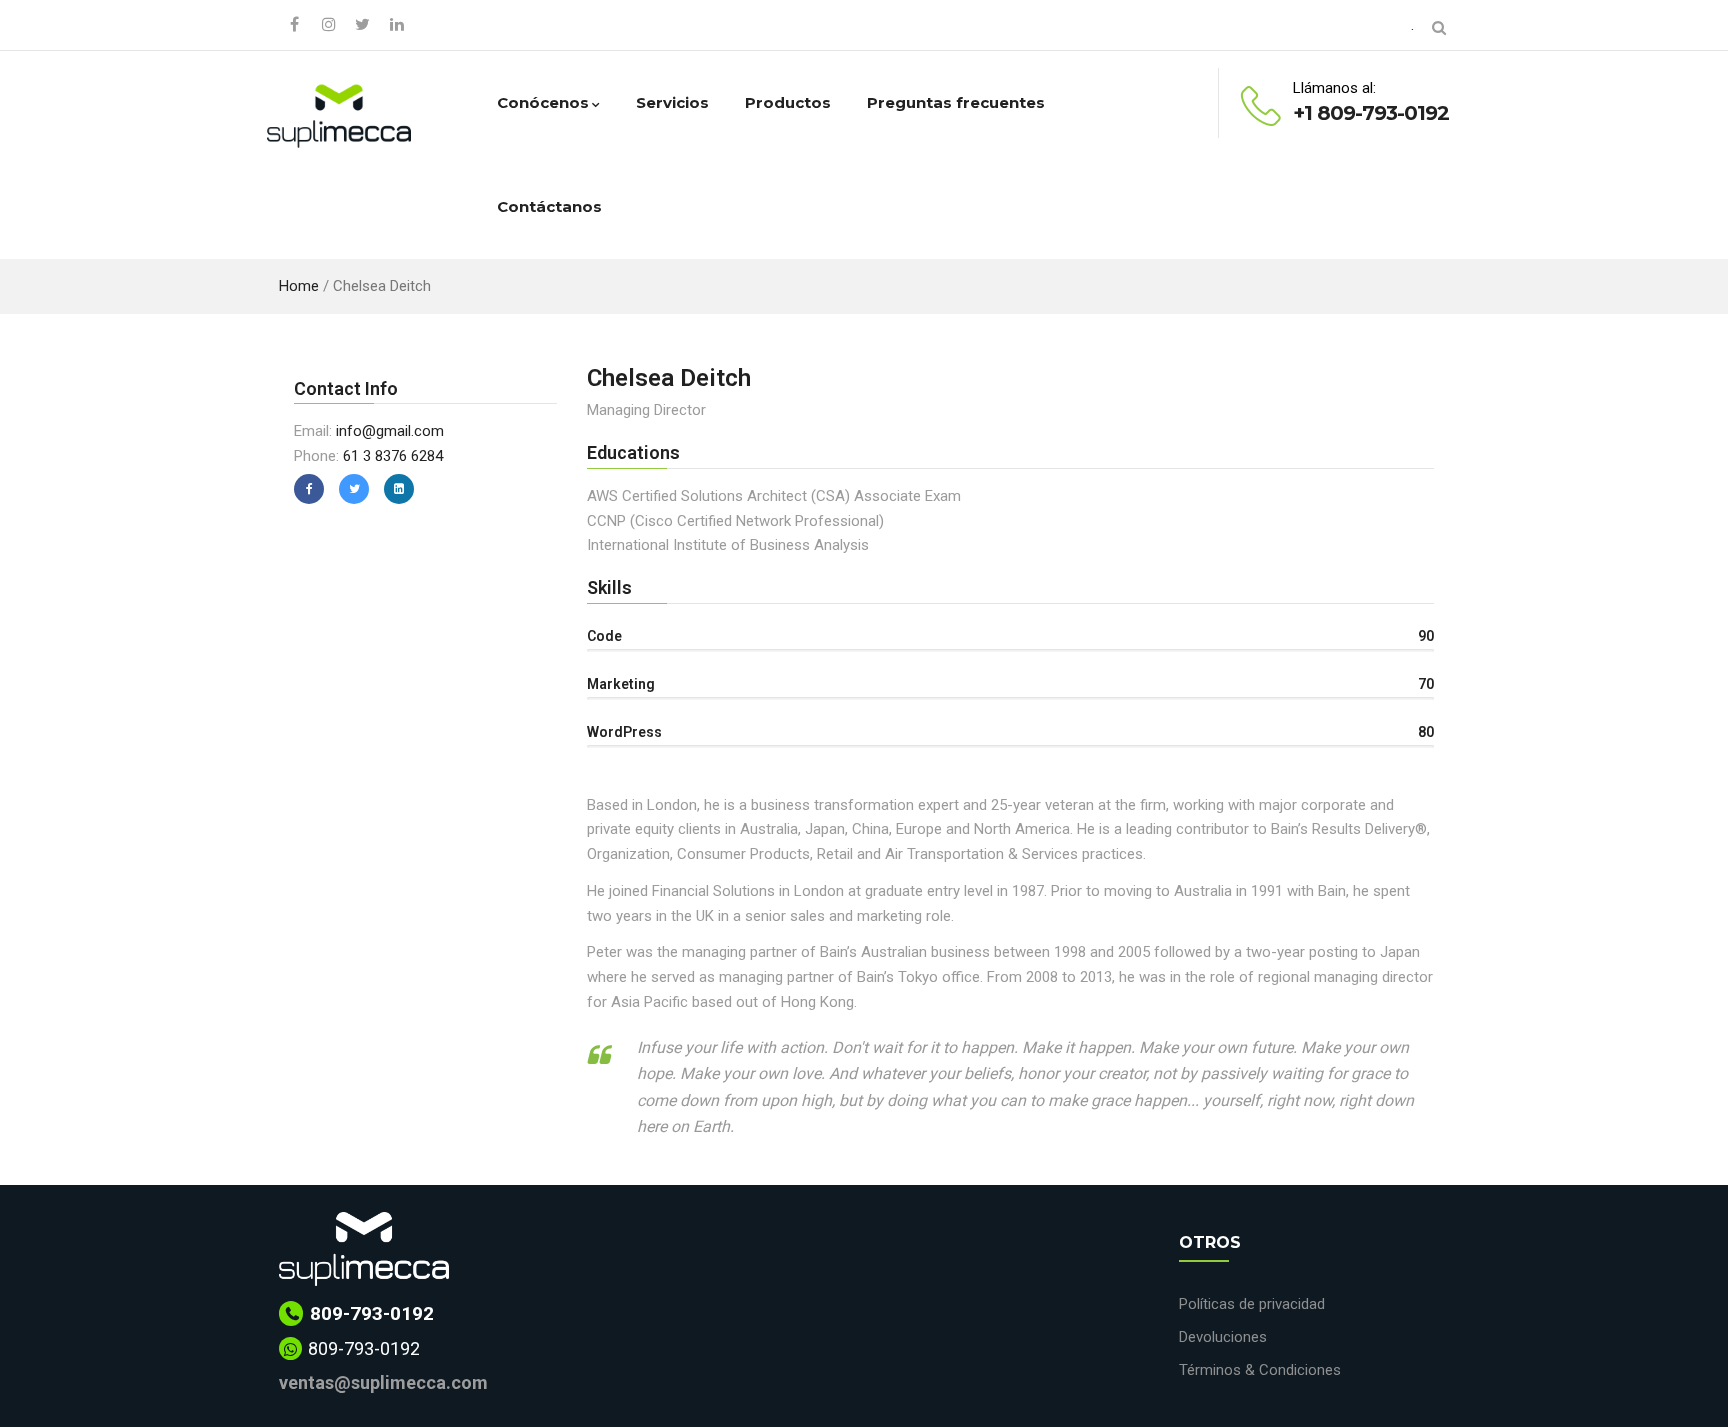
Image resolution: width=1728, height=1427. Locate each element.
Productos (788, 102)
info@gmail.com (390, 431)
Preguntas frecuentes (956, 102)
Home (299, 286)
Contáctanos (549, 206)
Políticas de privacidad (1252, 1304)
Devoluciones (1223, 1337)
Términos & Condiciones (1260, 1370)
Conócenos (543, 102)
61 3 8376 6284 (393, 456)
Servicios (672, 102)
